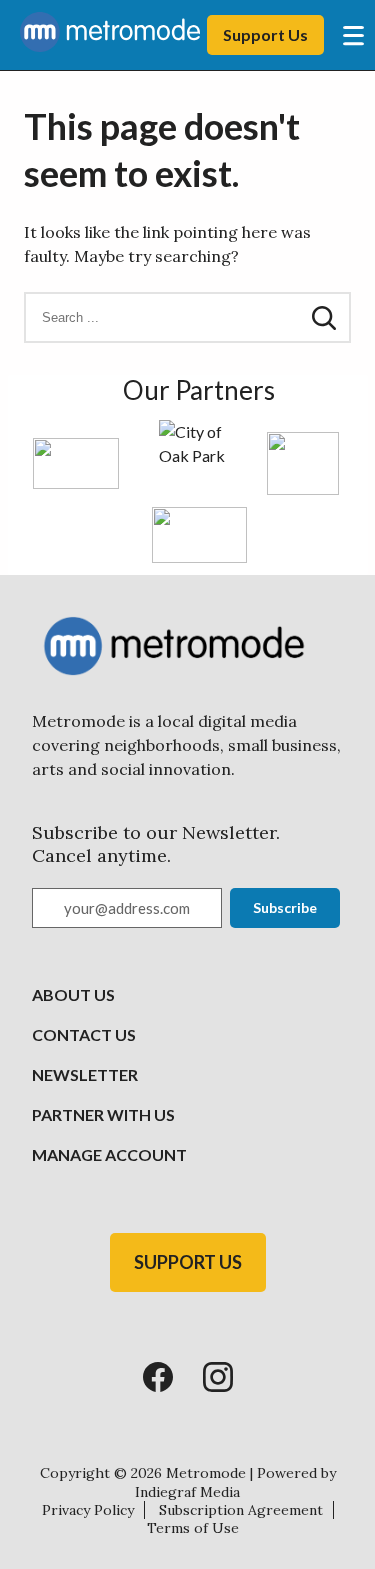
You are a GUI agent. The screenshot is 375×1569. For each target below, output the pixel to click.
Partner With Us (103, 1114)
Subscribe (285, 907)
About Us (73, 994)
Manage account (109, 1154)
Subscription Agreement (241, 1510)
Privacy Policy (88, 1510)
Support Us (265, 34)
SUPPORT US (188, 1262)
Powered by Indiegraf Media (235, 1482)
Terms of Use (193, 1528)
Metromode (206, 1473)
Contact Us (84, 1034)
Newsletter (85, 1074)
